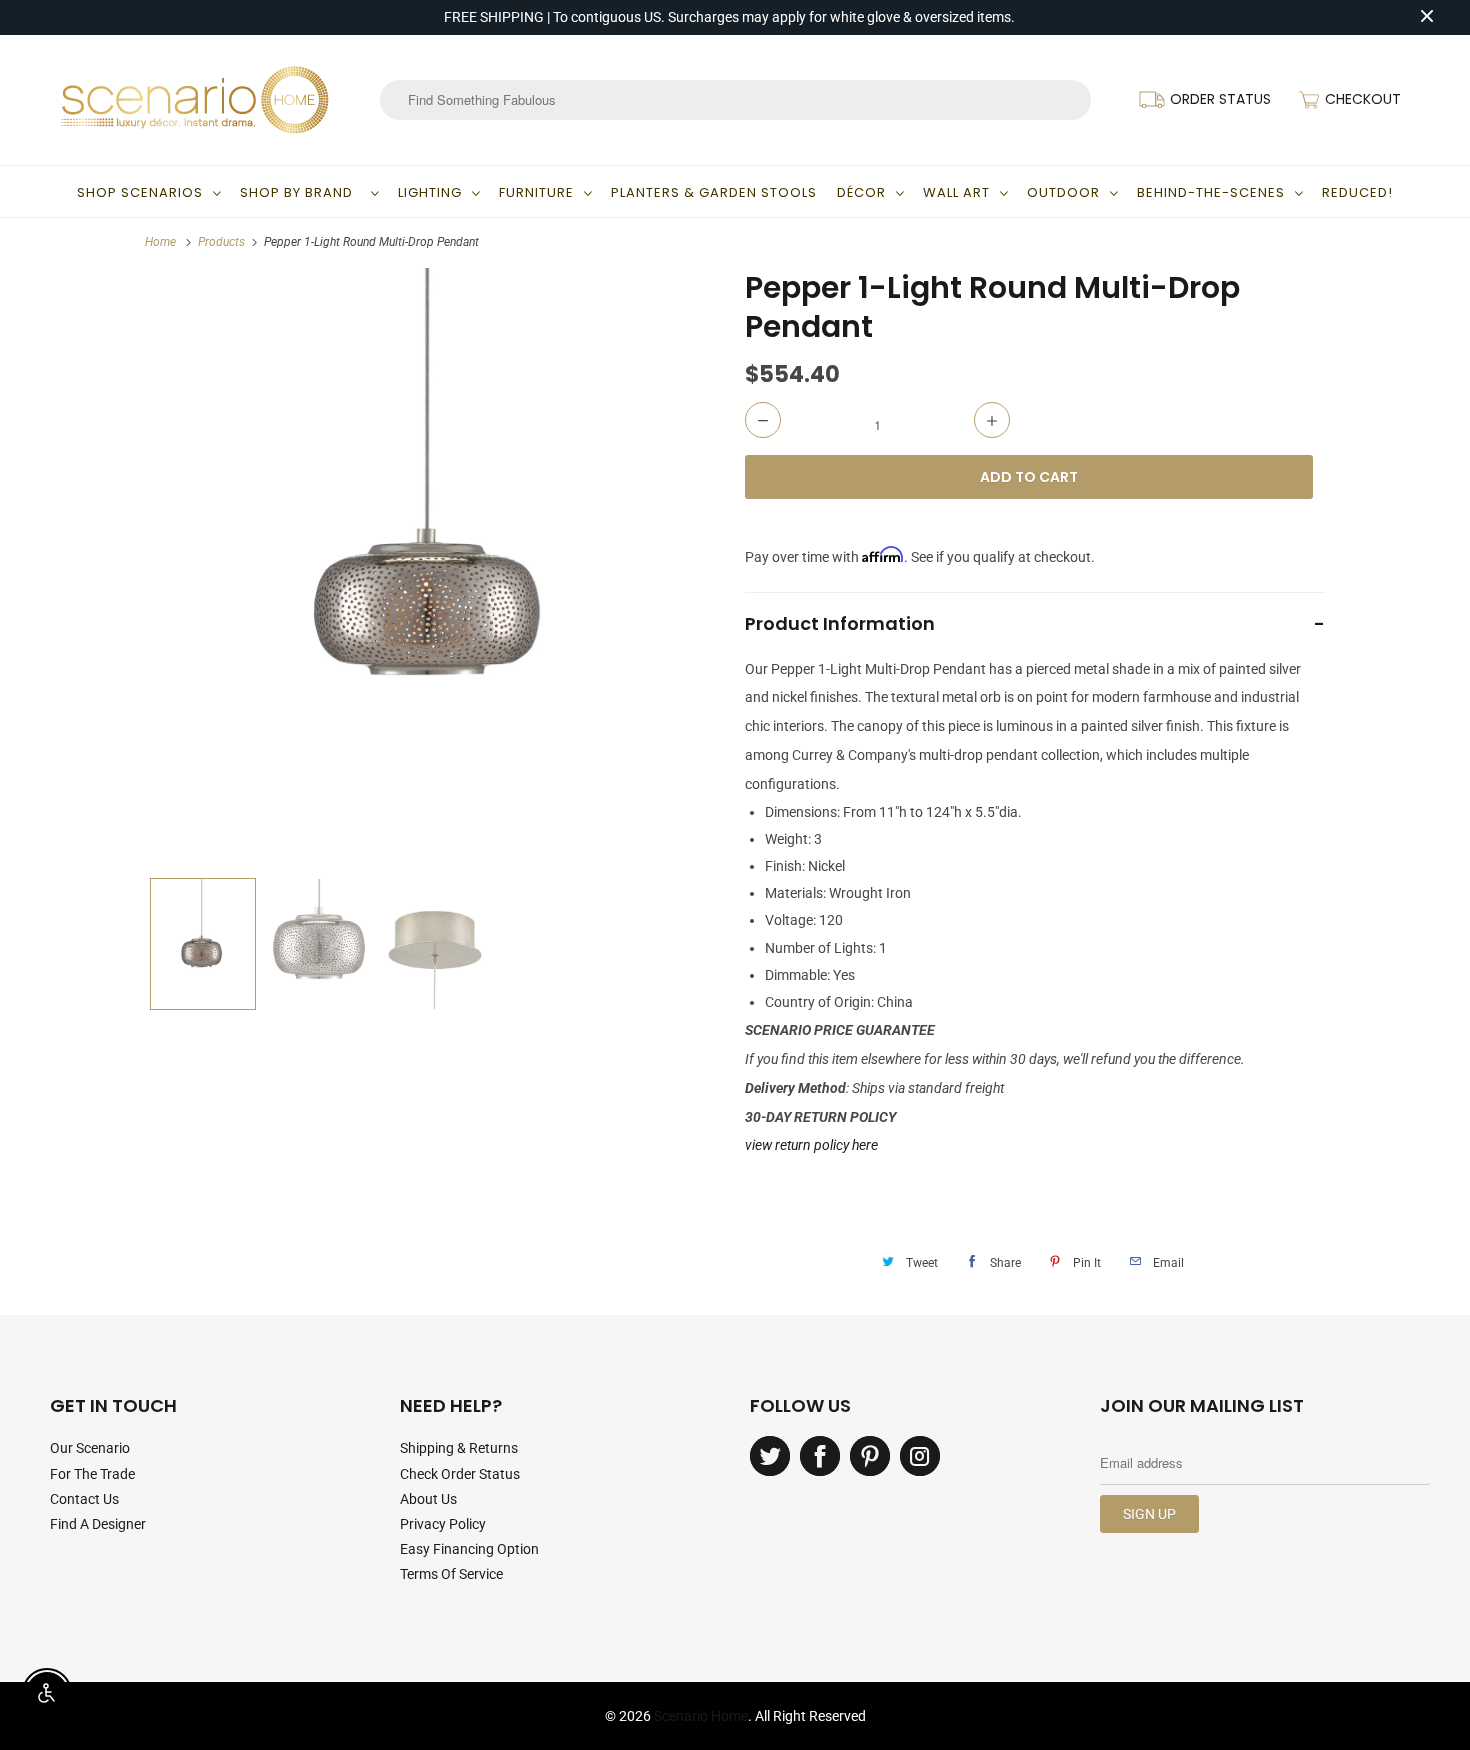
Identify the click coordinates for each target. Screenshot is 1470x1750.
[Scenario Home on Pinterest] (870, 1456)
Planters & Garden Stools (714, 192)
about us (428, 1499)
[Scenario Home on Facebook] (820, 1456)
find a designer (98, 1524)
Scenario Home (701, 1716)
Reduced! (1357, 192)
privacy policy (443, 1524)
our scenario (90, 1448)
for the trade (92, 1474)
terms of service (451, 1574)
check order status (460, 1474)
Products (221, 242)
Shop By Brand (300, 192)
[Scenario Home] (195, 100)
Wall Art (956, 192)
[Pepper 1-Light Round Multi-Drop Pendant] (435, 568)
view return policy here (811, 1145)
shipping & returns (459, 1448)
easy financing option (469, 1549)
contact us (84, 1499)
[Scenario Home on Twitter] (770, 1456)
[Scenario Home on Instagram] (920, 1456)
